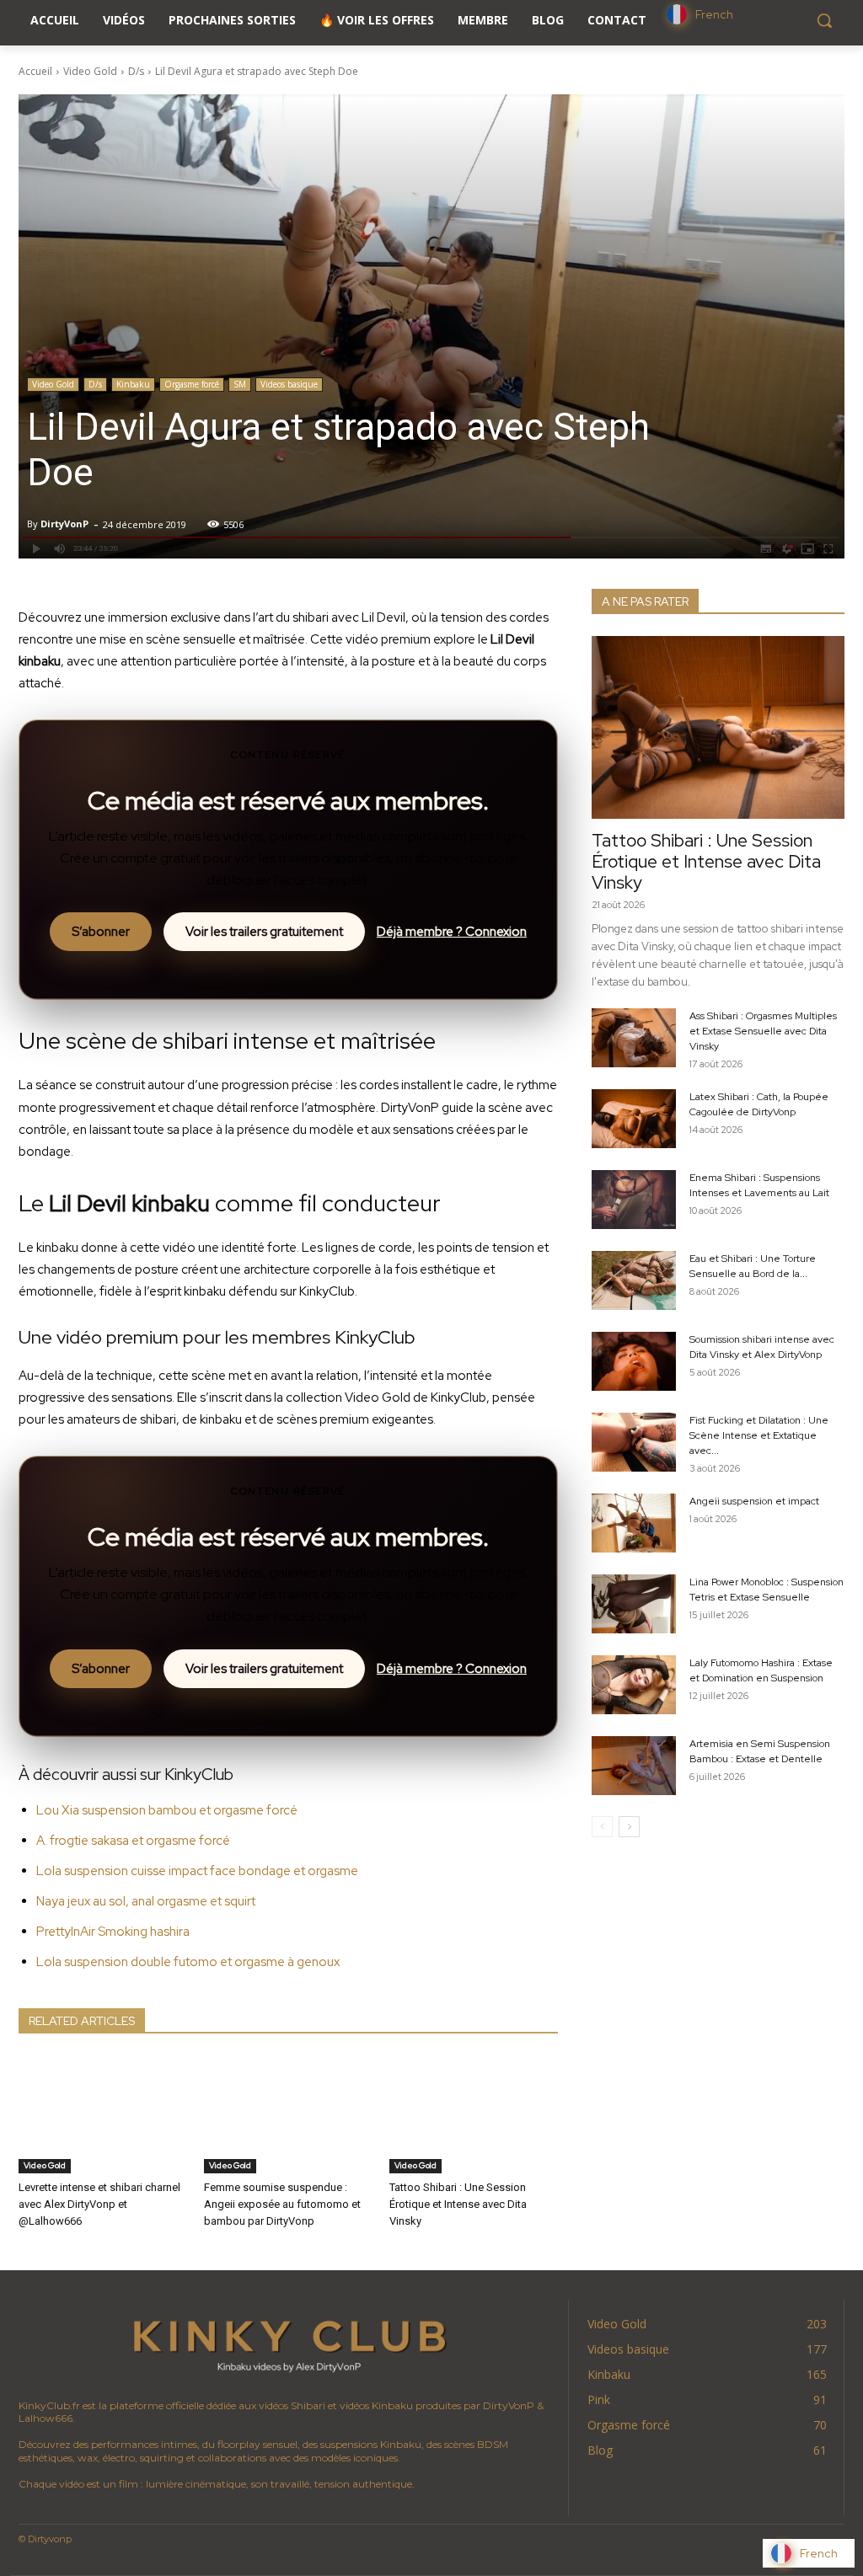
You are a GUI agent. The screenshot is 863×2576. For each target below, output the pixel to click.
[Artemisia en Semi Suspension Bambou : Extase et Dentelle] (634, 1766)
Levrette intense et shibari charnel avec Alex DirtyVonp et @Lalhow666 (99, 2204)
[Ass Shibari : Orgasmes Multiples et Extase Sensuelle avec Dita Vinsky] (634, 1038)
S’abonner (101, 932)
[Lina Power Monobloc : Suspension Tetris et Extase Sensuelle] (634, 1604)
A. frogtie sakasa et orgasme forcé (133, 1841)
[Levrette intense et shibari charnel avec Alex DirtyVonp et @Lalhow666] (103, 2114)
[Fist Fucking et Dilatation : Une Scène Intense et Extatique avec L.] (634, 1442)
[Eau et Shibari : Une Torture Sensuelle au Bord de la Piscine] (634, 1280)
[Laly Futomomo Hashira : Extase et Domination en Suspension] (634, 1685)
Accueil (35, 71)
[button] (824, 20)
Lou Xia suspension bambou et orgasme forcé (167, 1810)
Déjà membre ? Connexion (452, 932)
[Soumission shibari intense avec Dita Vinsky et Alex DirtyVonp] (634, 1361)
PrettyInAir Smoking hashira (113, 1932)
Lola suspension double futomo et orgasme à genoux (188, 1962)
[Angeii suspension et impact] (634, 1523)
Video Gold (90, 71)
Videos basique (289, 384)
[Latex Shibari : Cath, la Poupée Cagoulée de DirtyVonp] (634, 1119)
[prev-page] (602, 1827)
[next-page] (629, 1827)
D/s (136, 71)
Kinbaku (133, 384)
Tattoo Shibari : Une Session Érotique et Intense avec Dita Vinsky (458, 2204)
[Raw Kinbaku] (289, 2343)
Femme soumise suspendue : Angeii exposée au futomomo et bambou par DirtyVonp (282, 2204)
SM (240, 384)
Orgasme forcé (192, 384)
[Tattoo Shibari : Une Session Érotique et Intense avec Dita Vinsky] (474, 2114)
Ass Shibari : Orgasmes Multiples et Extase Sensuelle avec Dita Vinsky (763, 1031)
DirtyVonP (64, 524)
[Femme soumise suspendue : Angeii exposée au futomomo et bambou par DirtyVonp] (288, 2114)
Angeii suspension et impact (754, 1501)
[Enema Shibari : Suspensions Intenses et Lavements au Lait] (634, 1200)
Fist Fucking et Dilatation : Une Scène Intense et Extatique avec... (759, 1435)
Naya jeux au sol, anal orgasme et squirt (146, 1901)
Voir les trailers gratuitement (264, 932)
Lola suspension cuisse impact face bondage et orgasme (197, 1871)
